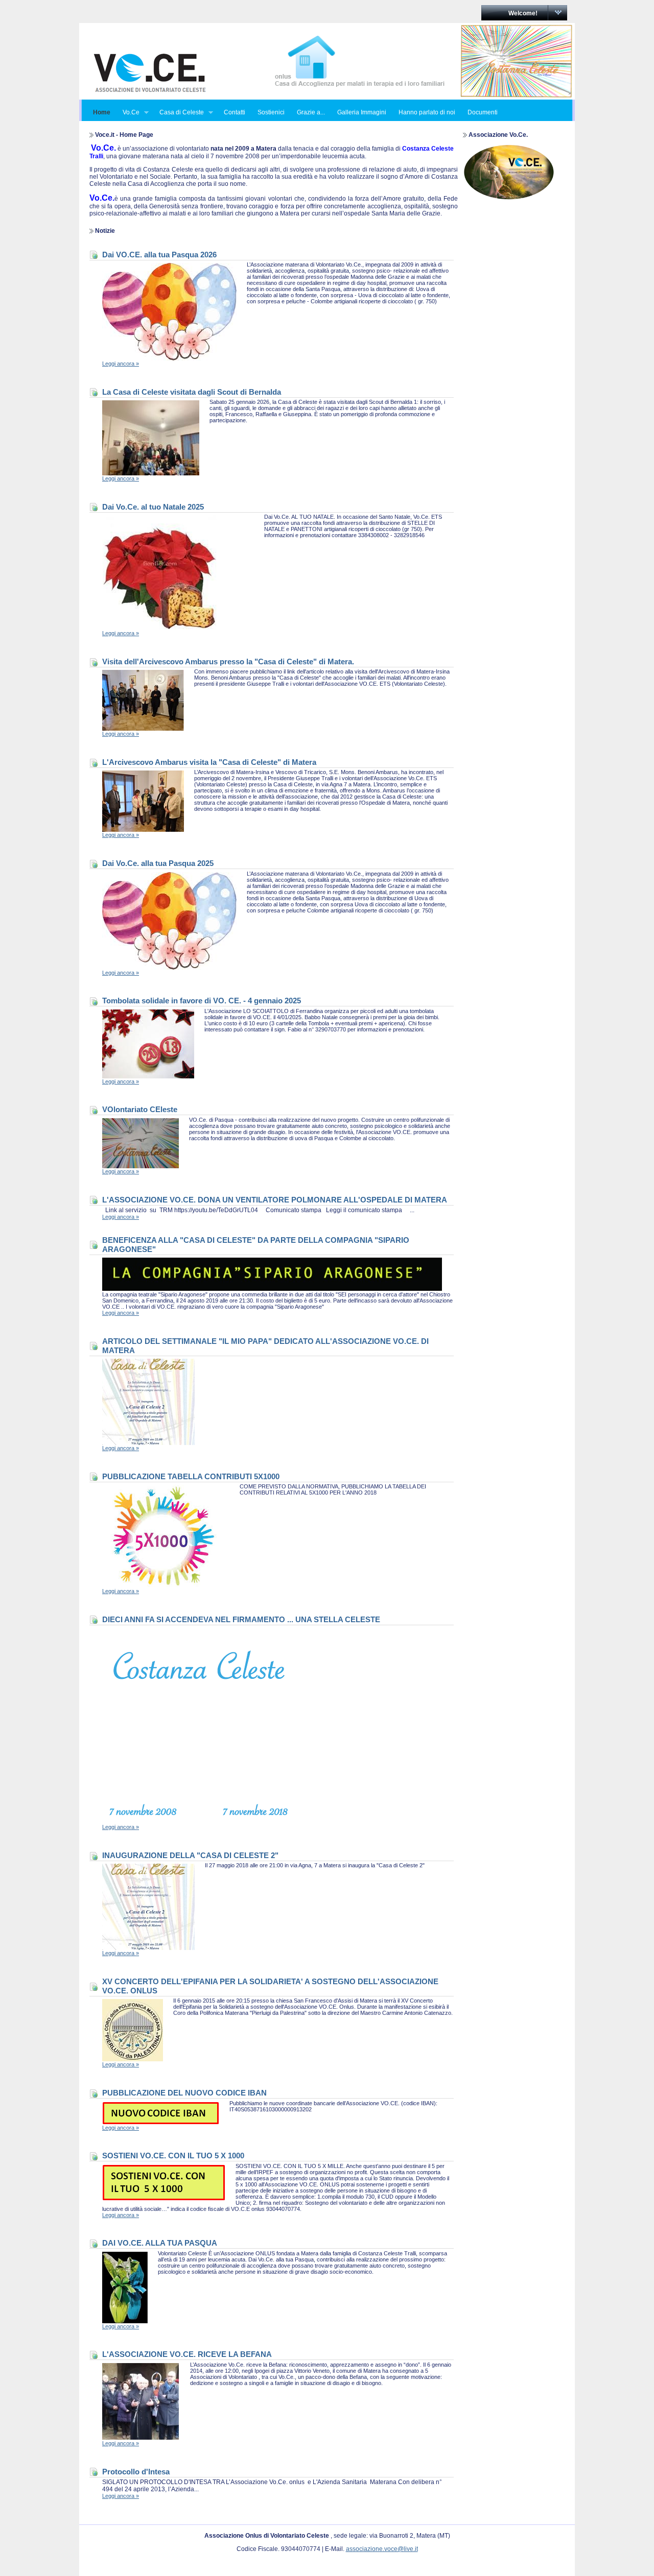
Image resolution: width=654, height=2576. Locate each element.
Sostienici (271, 112)
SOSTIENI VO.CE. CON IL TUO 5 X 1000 (173, 2156)
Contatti (235, 112)
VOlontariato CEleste (140, 1109)
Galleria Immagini (362, 112)
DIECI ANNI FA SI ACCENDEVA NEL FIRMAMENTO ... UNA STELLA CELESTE (241, 1619)
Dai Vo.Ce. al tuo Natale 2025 (153, 507)
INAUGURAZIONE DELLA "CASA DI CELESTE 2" (190, 1855)
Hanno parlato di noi (427, 112)
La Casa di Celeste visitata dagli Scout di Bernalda (192, 392)
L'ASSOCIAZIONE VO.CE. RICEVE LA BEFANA (187, 2354)
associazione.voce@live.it (382, 2549)
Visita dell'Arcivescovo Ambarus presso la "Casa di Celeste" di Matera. (228, 661)
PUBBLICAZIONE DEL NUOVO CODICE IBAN (184, 2093)
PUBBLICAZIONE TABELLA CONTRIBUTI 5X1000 (191, 1476)
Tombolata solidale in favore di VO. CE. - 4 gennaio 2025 (202, 1001)
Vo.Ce (128, 113)
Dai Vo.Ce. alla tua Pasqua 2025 (158, 863)
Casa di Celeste (179, 113)
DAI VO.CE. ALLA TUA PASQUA (160, 2243)
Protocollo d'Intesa (136, 2472)
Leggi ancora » (121, 364)
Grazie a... (311, 112)
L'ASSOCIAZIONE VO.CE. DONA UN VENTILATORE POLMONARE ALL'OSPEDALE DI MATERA (275, 1200)
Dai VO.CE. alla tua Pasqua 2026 (159, 255)
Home (102, 112)
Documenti (483, 112)
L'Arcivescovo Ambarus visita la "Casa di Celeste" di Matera (209, 762)
